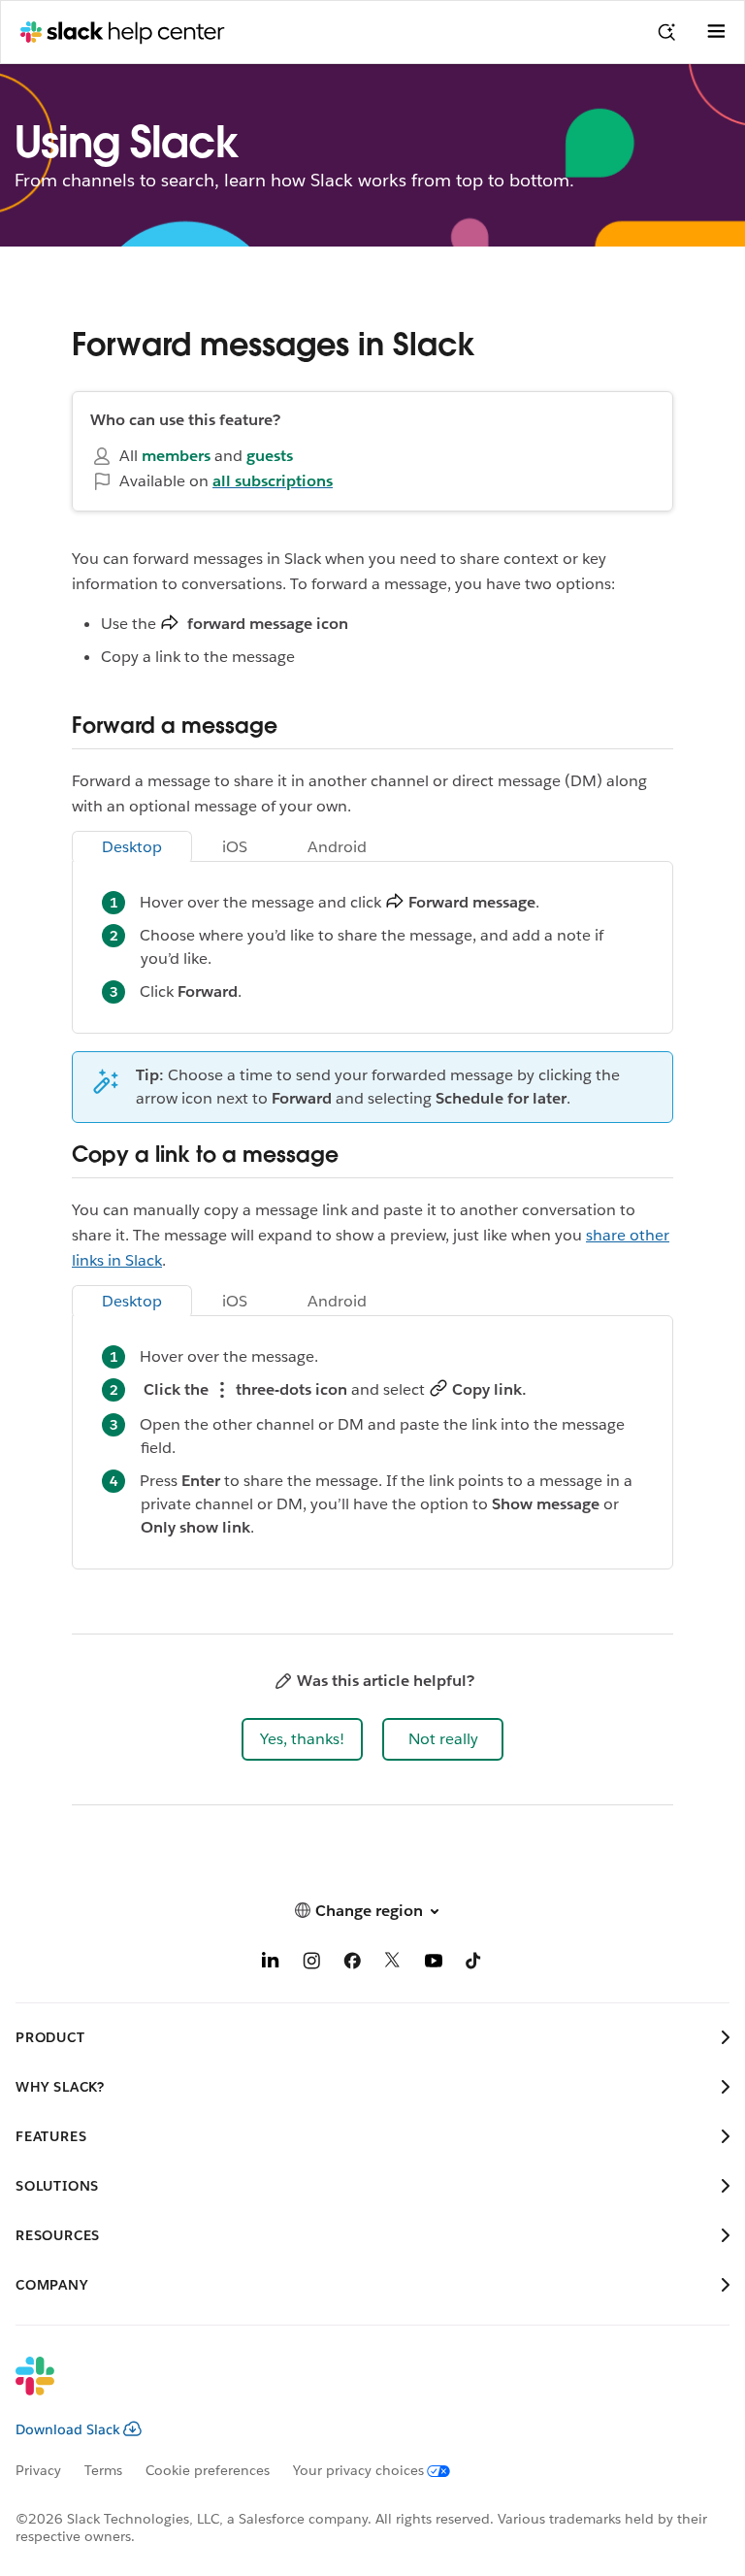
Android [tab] (337, 847)
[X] (393, 1964)
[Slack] (357, 2389)
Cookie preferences (208, 2470)
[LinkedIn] (271, 1964)
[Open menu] (716, 32)
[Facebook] (352, 1964)
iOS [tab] (235, 847)
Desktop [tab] (132, 847)
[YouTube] (434, 1964)
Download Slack (68, 2429)
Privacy (38, 2470)
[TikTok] (474, 1964)
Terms (103, 2470)
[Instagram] (311, 1964)
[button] (302, 1739)
